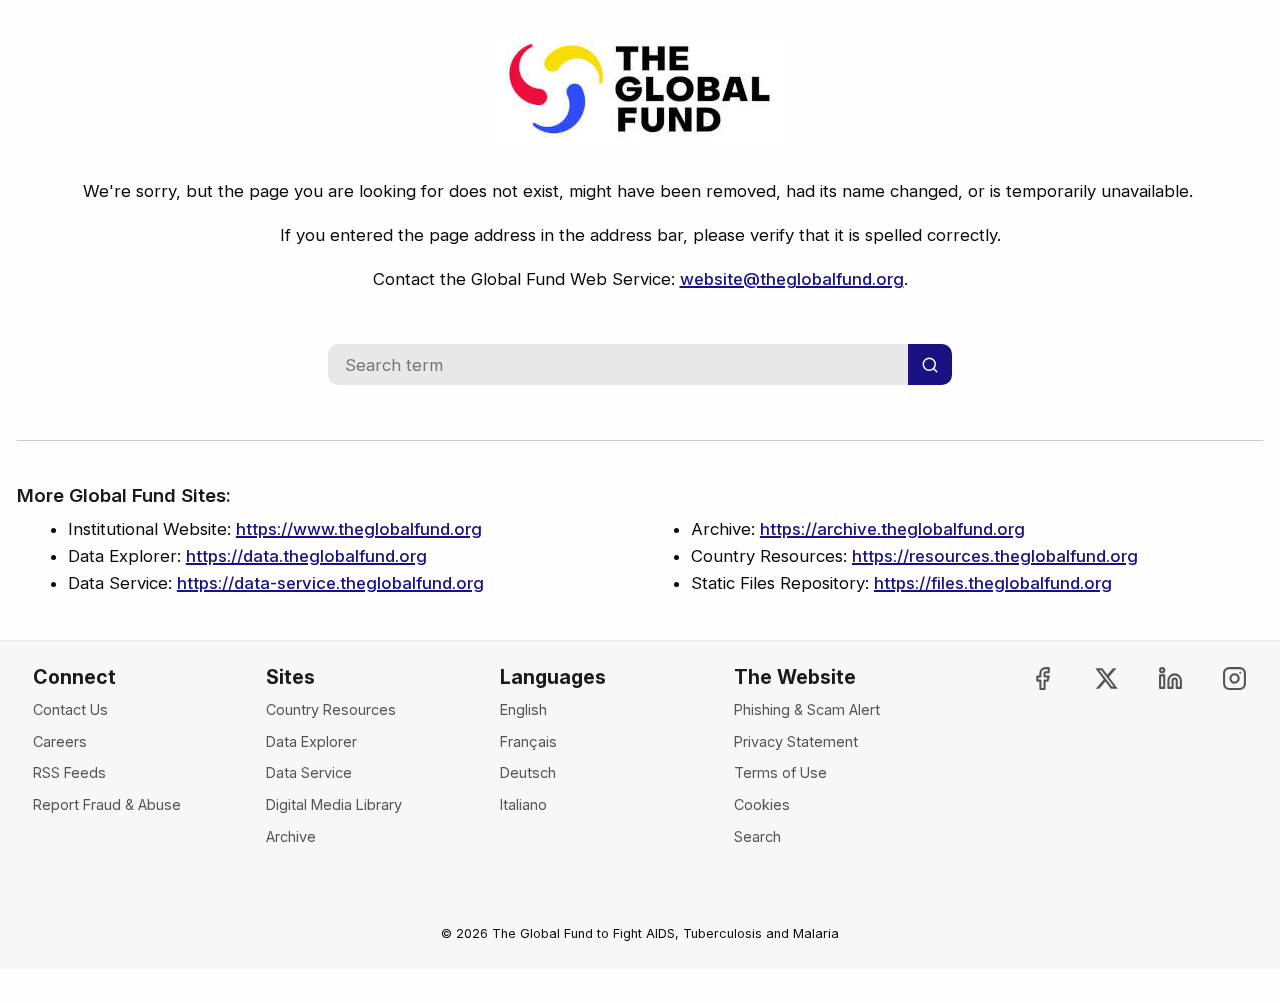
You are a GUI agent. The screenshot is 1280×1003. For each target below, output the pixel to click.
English (523, 709)
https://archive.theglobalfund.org (892, 529)
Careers (60, 741)
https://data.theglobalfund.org (306, 556)
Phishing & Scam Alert (807, 709)
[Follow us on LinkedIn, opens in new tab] (1153, 678)
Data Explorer (311, 741)
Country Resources (331, 709)
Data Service (309, 772)
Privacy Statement (796, 741)
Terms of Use (780, 772)
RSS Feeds (69, 772)
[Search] (930, 364)
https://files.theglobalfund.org (993, 583)
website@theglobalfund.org (792, 279)
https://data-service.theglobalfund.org (330, 583)
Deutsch (528, 772)
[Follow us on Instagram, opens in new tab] (1217, 678)
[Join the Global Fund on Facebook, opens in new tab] (1026, 678)
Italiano (523, 804)
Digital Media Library (334, 804)
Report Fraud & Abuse (107, 804)
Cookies (762, 804)
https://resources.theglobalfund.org (995, 556)
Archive (291, 836)
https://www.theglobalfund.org (359, 529)
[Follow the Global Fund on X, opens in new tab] (1089, 678)
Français (528, 741)
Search (757, 836)
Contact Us (70, 709)
